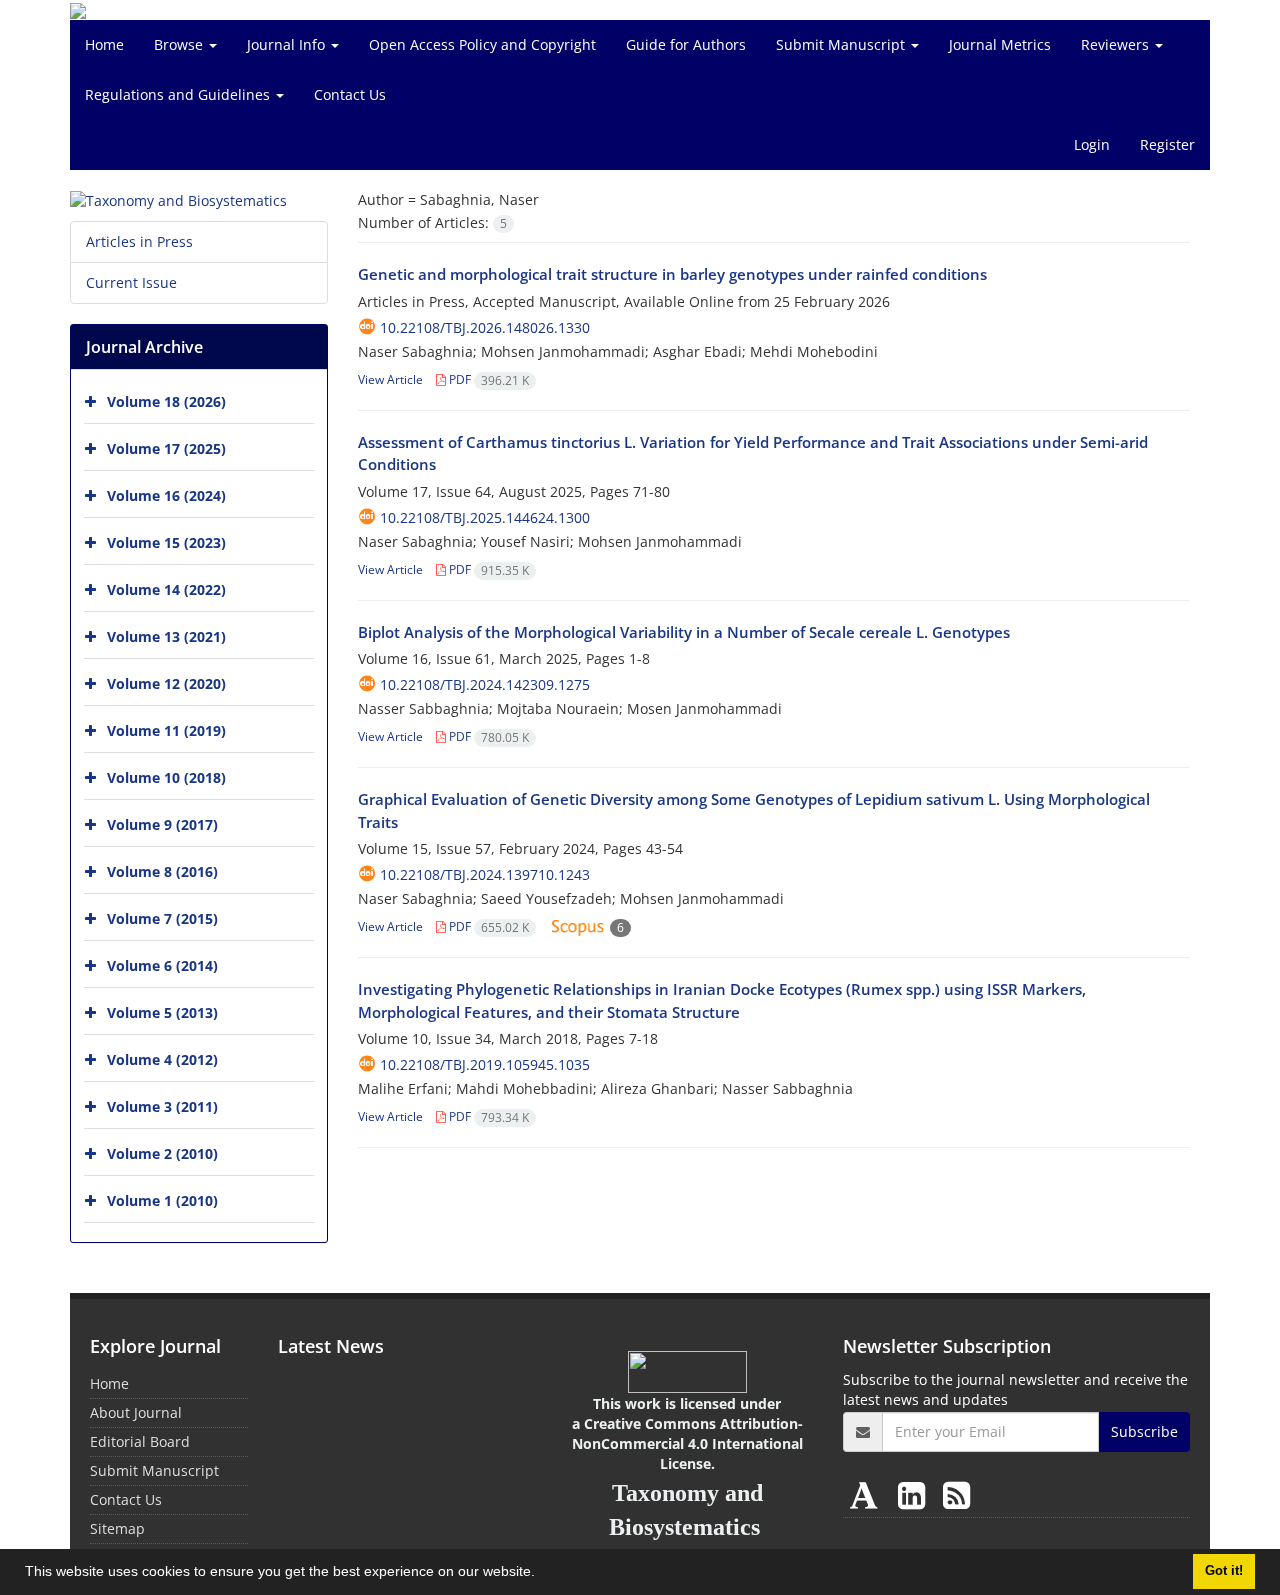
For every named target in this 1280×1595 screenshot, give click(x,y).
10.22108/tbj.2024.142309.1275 (485, 684)
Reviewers (1117, 44)
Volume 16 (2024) (166, 495)
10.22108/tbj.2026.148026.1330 (485, 327)
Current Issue (131, 282)
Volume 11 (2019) (166, 730)
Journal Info (288, 44)
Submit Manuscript (842, 44)
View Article (390, 379)
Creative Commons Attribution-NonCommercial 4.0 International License (687, 1443)
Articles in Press (139, 241)
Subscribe (1144, 1431)
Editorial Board (140, 1441)
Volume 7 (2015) (162, 918)
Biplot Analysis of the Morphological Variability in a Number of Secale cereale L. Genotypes (684, 632)
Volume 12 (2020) (166, 683)
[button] (542, 1574)
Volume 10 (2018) (166, 777)
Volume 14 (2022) (166, 589)
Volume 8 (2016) (162, 871)
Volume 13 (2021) (166, 636)
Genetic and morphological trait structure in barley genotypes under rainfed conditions (672, 274)
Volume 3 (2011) (162, 1106)
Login (1092, 144)
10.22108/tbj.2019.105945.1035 (485, 1064)
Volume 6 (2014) (162, 965)
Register (1167, 144)
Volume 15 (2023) (166, 542)
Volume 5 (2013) (162, 1012)
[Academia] (868, 1494)
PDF (487, 379)
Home (104, 44)
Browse (180, 44)
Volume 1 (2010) (162, 1200)
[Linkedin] (915, 1494)
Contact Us (350, 94)
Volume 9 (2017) (162, 824)
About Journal (136, 1412)
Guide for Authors (686, 44)
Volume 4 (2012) (162, 1059)
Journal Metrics (1000, 44)
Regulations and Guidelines (179, 94)
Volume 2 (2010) (162, 1153)
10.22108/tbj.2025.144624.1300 (485, 517)
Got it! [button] (1224, 1571)
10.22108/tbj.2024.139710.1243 (485, 874)
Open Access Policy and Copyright (482, 44)
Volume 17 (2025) (166, 448)
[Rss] (956, 1494)
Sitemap (117, 1528)
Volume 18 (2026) (166, 401)
